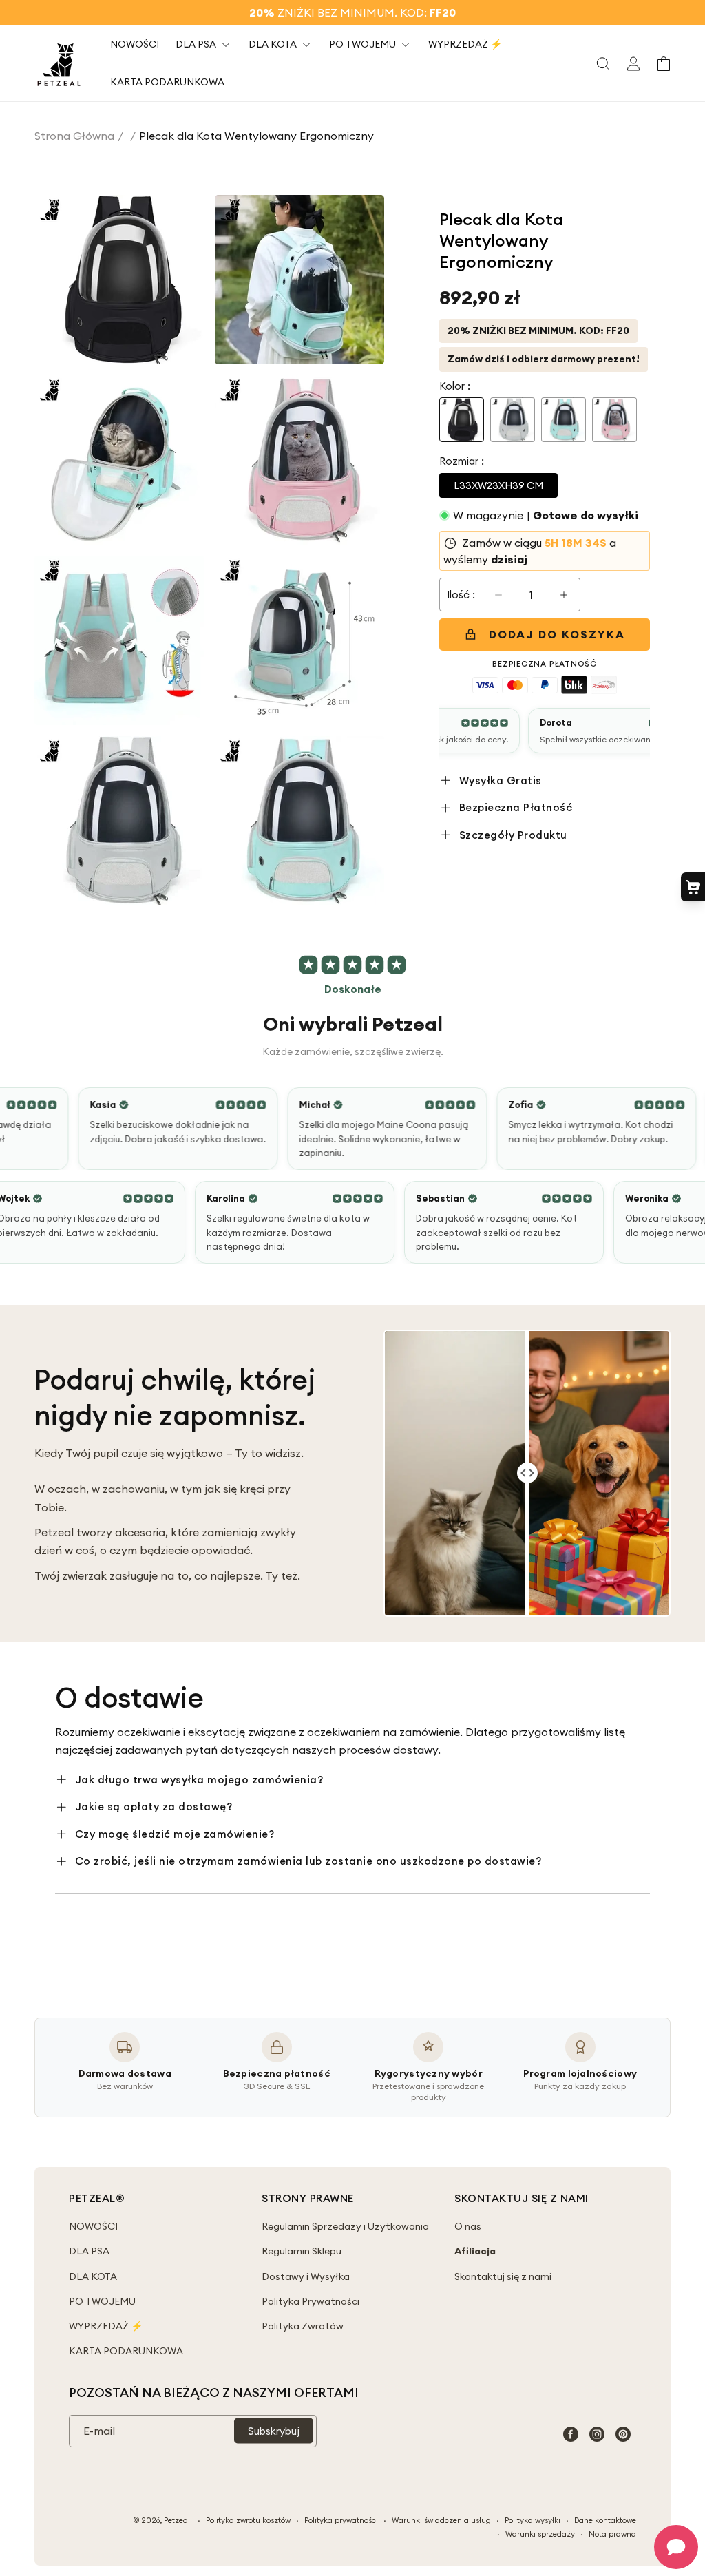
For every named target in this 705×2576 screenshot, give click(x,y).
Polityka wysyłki (533, 2520)
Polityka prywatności (341, 2520)
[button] (603, 63)
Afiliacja (475, 2251)
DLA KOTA (93, 2276)
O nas (468, 2226)
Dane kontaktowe (605, 2520)
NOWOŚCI (93, 2226)
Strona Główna (74, 136)
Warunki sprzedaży (540, 2534)
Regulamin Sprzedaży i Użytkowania (345, 2226)
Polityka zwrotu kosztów (248, 2520)
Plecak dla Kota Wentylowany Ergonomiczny (256, 136)
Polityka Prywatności (311, 2301)
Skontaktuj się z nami (503, 2276)
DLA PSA (89, 2251)
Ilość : (461, 595)
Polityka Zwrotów (303, 2326)
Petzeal (177, 2520)
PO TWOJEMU (102, 2301)
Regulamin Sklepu (302, 2251)
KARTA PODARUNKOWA (126, 2351)
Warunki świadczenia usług (441, 2520)
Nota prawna (612, 2534)
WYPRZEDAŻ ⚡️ (106, 2326)
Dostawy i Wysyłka (306, 2276)
